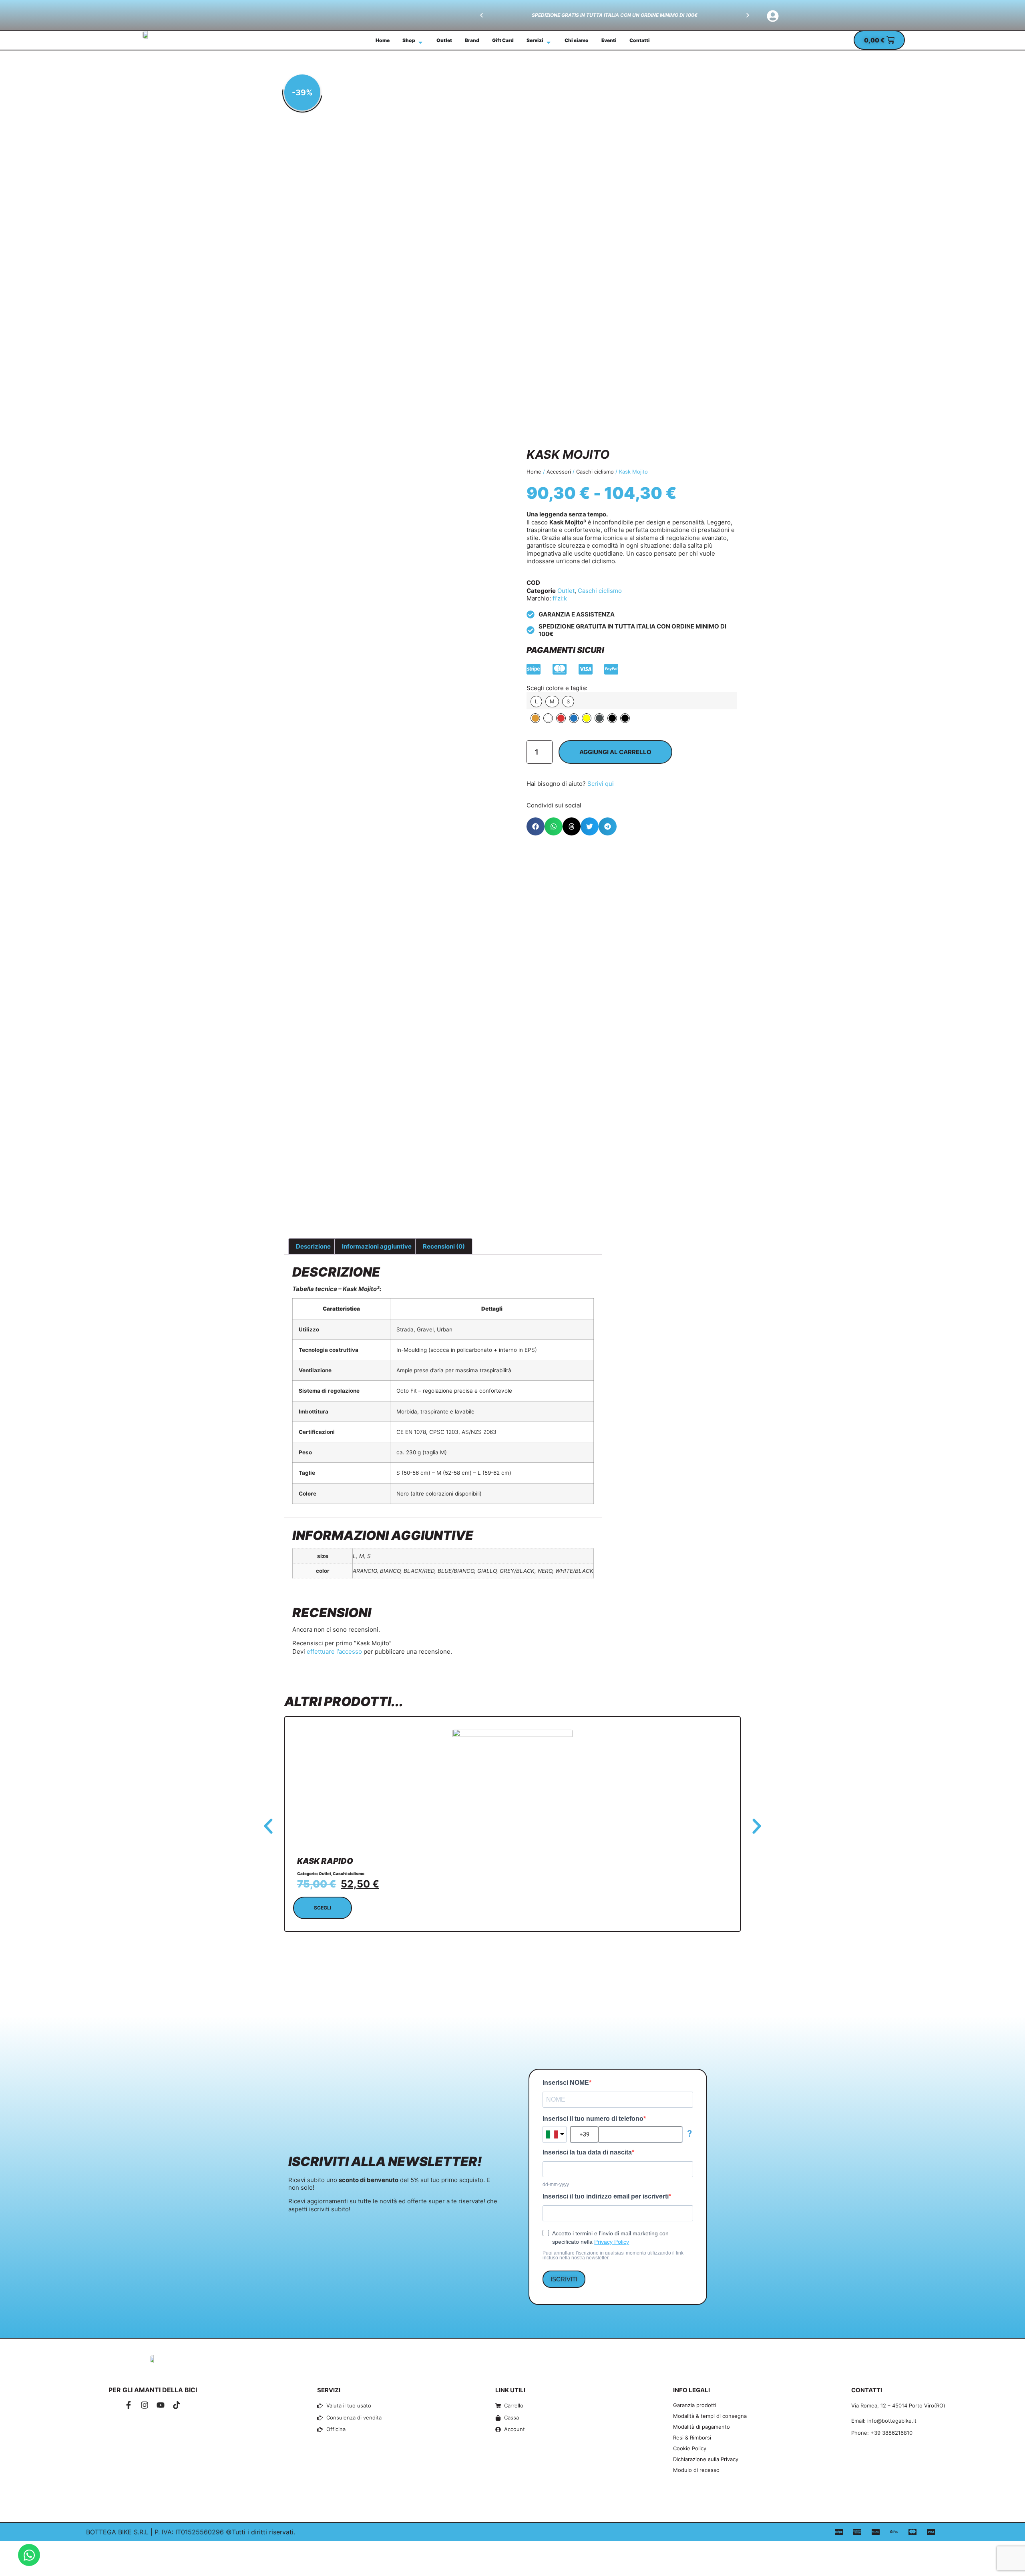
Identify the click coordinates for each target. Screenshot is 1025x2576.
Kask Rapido (325, 1861)
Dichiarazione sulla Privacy (706, 2459)
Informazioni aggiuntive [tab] (377, 1246)
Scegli (323, 1908)
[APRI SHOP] (420, 42)
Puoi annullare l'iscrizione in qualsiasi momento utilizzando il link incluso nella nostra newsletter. (613, 2255)
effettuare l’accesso (334, 1651)
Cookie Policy (690, 2448)
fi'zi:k (560, 598)
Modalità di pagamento (701, 2427)
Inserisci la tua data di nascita (587, 2152)
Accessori (559, 472)
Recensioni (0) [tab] (444, 1246)
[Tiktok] (177, 2405)
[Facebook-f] (129, 2405)
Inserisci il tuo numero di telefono (593, 2119)
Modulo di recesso (696, 2470)
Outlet (566, 591)
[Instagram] (145, 2405)
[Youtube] (161, 2405)
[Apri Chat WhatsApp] (29, 2555)
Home (534, 472)
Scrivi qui (601, 784)
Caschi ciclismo (595, 472)
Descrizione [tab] (313, 1246)
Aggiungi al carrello (615, 752)
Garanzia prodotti (695, 2405)
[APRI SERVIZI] (549, 42)
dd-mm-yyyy (556, 2184)
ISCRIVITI (564, 2279)
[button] (481, 15)
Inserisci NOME (566, 2083)
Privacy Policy (612, 2242)
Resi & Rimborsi (692, 2437)
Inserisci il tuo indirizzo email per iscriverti (606, 2197)
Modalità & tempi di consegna (710, 2416)
